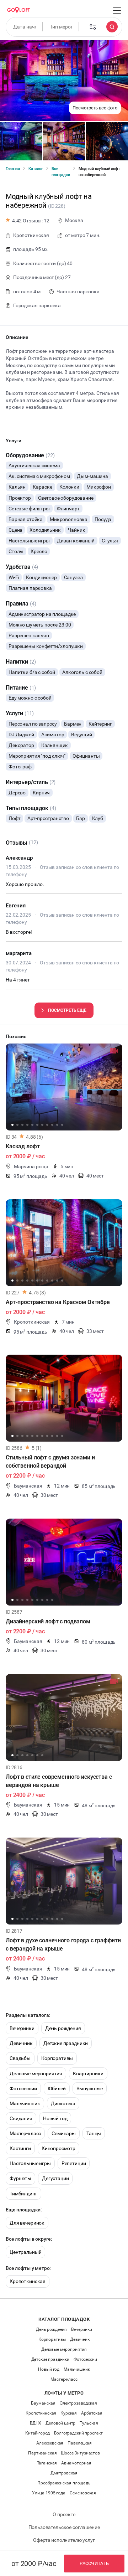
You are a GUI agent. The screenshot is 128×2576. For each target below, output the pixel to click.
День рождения (63, 2028)
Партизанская (42, 2453)
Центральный (25, 2252)
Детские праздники (66, 2043)
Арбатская (92, 2413)
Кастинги (20, 2148)
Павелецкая (80, 2443)
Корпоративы (57, 2058)
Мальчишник (25, 2103)
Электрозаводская (78, 2403)
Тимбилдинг (23, 2194)
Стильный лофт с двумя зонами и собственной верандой (50, 1462)
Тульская (89, 2423)
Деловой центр (60, 2423)
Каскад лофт (23, 1146)
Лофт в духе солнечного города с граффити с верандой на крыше (63, 1944)
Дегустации (55, 2178)
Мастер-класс (25, 2133)
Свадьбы (20, 2058)
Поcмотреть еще (67, 1010)
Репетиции (74, 2163)
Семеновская (83, 2493)
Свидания (21, 2118)
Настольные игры (30, 2163)
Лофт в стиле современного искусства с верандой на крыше (59, 1781)
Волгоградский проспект (78, 2433)
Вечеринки (22, 2028)
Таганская (47, 2463)
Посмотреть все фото (95, 108)
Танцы (94, 2133)
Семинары (64, 2133)
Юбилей (57, 2088)
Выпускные (90, 2088)
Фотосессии (23, 2088)
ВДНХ (36, 2423)
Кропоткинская (28, 2281)
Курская (69, 2413)
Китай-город (38, 2433)
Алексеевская (50, 2443)
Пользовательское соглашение (64, 2527)
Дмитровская (64, 2473)
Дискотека (63, 2103)
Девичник (21, 2043)
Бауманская (43, 2403)
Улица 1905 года (49, 2493)
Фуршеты (20, 2178)
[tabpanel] (64, 1087)
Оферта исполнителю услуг (64, 2540)
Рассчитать (94, 2563)
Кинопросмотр (58, 2148)
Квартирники (88, 2073)
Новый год (55, 2118)
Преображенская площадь (64, 2483)
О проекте (64, 2514)
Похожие (16, 1036)
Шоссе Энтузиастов (80, 2453)
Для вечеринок (27, 2223)
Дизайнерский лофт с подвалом (48, 1621)
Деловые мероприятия (36, 2073)
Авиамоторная (76, 2463)
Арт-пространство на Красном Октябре (58, 1302)
